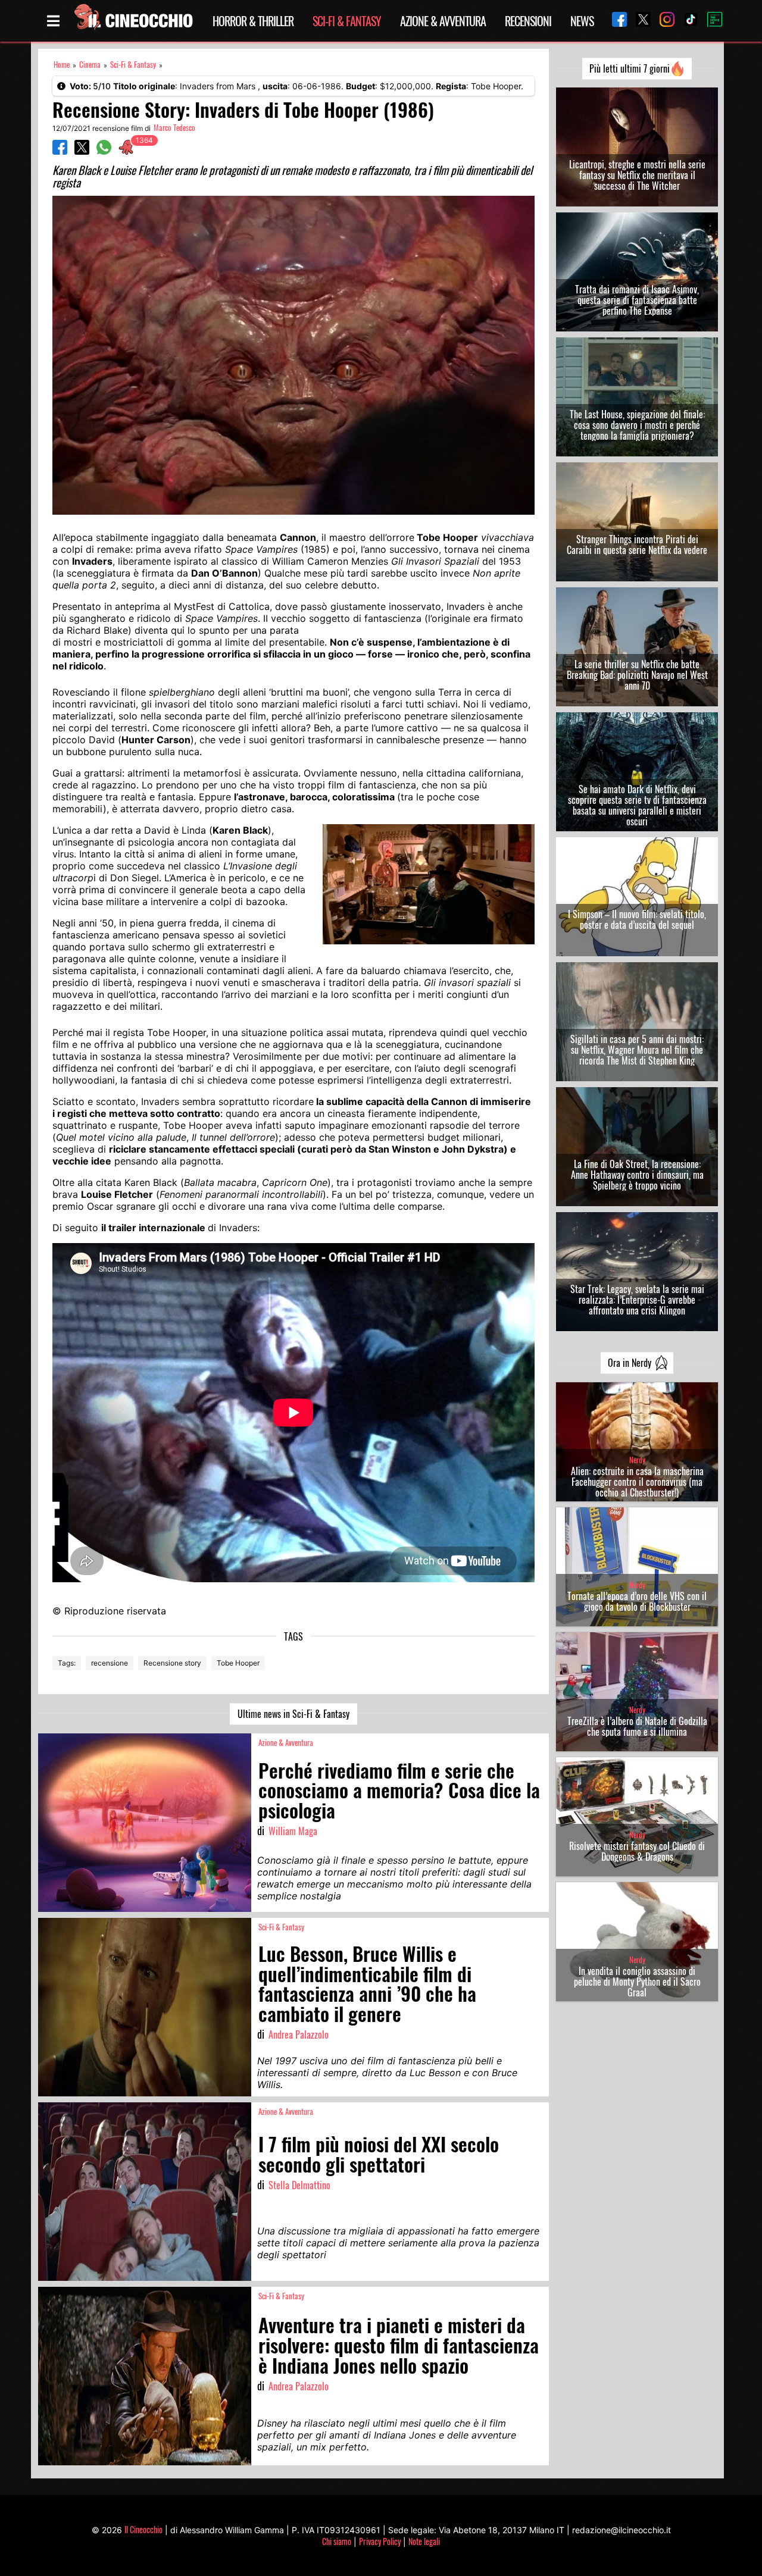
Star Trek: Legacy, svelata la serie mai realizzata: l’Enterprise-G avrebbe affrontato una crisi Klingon (637, 1300)
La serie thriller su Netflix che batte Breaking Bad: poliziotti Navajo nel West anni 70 (637, 675)
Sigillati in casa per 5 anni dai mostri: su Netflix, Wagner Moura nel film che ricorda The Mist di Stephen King (637, 1050)
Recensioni (528, 21)
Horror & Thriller (253, 21)
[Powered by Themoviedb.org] (710, 21)
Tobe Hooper (238, 1663)
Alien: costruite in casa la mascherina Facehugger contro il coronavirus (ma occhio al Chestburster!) (637, 1482)
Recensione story (172, 1663)
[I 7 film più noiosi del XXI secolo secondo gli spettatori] (145, 2192)
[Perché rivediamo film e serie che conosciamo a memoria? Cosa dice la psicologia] (145, 1823)
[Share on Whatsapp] (104, 151)
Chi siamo (337, 2541)
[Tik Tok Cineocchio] (686, 21)
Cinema (90, 65)
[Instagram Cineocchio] (663, 21)
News (582, 21)
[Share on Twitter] (82, 151)
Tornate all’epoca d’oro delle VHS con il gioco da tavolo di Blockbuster (637, 1601)
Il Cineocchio (143, 2529)
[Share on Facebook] (60, 151)
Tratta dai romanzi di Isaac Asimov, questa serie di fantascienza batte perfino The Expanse (637, 300)
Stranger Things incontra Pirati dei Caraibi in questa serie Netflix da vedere (637, 544)
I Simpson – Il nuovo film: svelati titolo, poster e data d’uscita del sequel (637, 919)
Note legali (424, 2541)
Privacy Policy (380, 2541)
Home (62, 65)
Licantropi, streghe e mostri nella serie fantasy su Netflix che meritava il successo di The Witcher (637, 175)
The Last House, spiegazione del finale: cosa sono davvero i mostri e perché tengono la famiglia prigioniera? (637, 425)
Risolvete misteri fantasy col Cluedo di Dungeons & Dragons (637, 1851)
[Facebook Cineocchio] (615, 21)
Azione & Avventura (443, 21)
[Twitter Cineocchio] (639, 21)
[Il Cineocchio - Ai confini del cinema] (133, 21)
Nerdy (637, 1460)
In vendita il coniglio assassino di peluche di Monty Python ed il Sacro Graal (637, 1982)
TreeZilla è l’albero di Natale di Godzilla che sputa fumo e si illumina (637, 1726)
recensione (110, 1663)
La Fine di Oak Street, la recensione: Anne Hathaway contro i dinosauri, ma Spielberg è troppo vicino (637, 1175)
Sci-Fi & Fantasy (347, 21)
